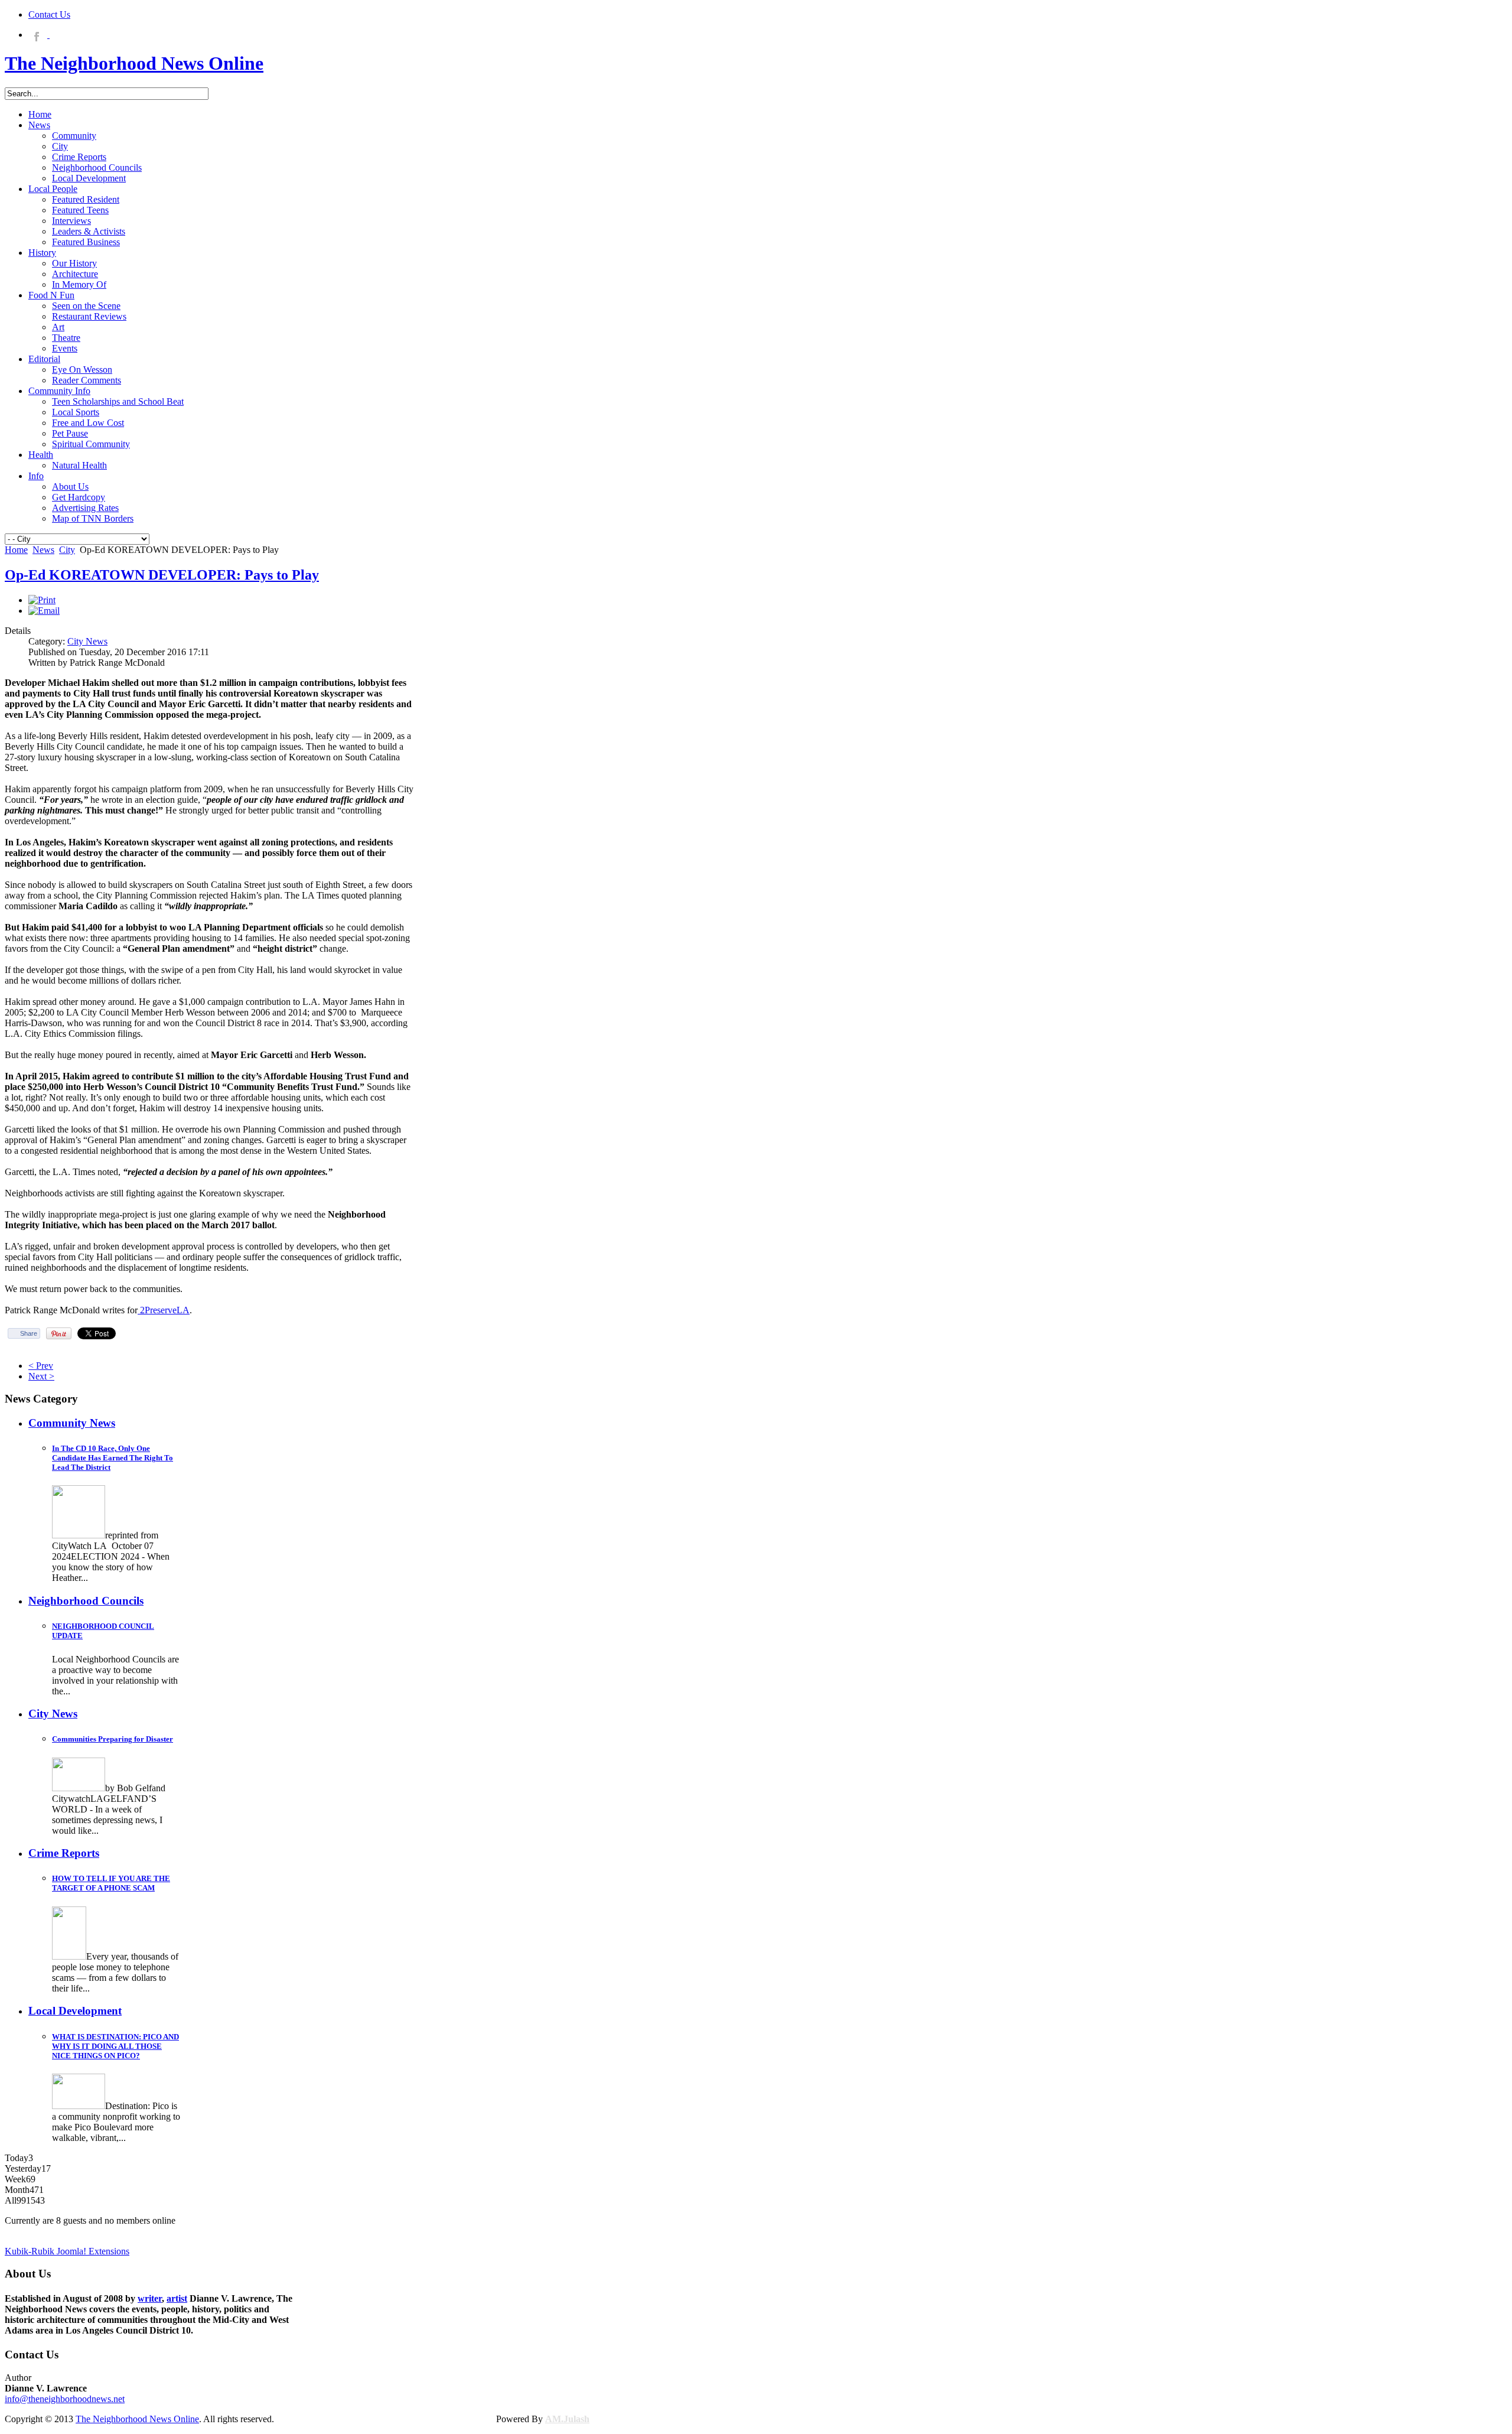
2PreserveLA (164, 1310)
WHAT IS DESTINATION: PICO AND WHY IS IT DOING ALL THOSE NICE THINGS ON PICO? (115, 2046)
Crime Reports (64, 1853)
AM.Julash (567, 2419)
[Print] (42, 600)
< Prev (41, 1366)
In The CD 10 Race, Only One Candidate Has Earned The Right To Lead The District (113, 1458)
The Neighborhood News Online (137, 2419)
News (43, 550)
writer (150, 2298)
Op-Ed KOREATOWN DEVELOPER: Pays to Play (162, 575)
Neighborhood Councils (86, 1601)
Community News (72, 1423)
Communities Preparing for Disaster (113, 1739)
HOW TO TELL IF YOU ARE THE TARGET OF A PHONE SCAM (111, 1883)
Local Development (75, 2011)
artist (177, 2298)
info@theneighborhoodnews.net (65, 2399)
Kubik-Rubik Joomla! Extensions (67, 2251)
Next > (41, 1376)
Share (29, 1333)
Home (16, 550)
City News (87, 641)
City (67, 550)
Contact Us (49, 14)
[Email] (44, 611)
